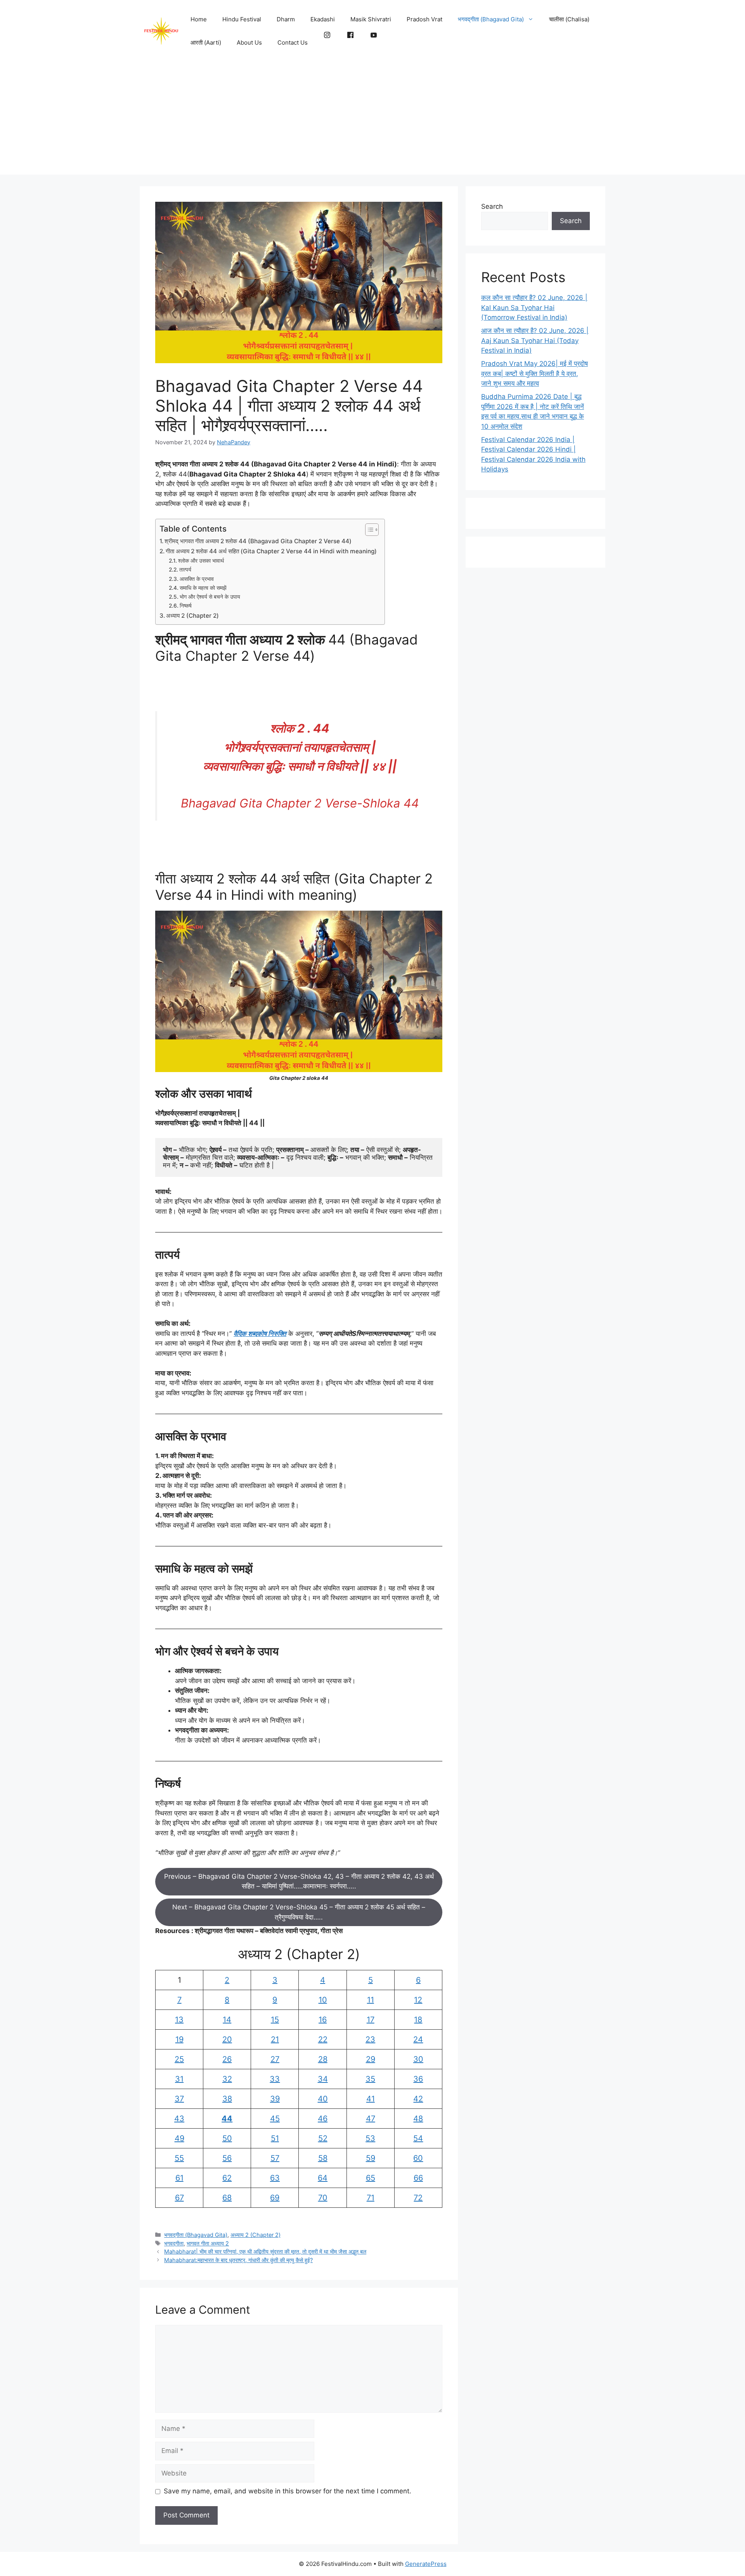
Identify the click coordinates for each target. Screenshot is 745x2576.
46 (323, 2119)
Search (492, 206)
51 (275, 2138)
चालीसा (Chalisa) (569, 19)
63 (275, 2178)
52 (323, 2138)
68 (227, 2198)
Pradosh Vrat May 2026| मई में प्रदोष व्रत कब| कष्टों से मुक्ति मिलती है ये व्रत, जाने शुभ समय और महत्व (534, 373)
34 (323, 2079)
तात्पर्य (185, 570)
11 (371, 2000)
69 (275, 2198)
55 (179, 2158)
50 (227, 2138)
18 (418, 2020)
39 (275, 2099)
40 (323, 2099)
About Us (249, 42)
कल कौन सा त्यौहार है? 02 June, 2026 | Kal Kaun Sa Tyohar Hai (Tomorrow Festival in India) (534, 307)
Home (199, 19)
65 (371, 2178)
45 (275, 2119)
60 (418, 2158)
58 (323, 2158)
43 (179, 2119)
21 (275, 2039)
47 (371, 2119)
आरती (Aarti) (206, 42)
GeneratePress (426, 2564)
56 (227, 2158)
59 (371, 2158)
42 (418, 2099)
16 (323, 2020)
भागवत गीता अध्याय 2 (208, 2243)
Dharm (286, 19)
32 (227, 2079)
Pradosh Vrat (424, 19)
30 (418, 2059)
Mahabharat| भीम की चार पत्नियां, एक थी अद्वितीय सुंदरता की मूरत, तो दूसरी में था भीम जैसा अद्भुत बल (265, 2251)
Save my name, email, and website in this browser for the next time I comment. (288, 2491)
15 (275, 2020)
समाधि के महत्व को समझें (203, 588)
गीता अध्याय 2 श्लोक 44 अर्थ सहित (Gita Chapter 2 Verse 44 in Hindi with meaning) (271, 551)
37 (179, 2099)
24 (418, 2039)
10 (323, 2000)
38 (227, 2099)
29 (371, 2059)
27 (275, 2059)
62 (227, 2178)
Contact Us (293, 42)
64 (323, 2178)
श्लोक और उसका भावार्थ (201, 561)
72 (418, 2198)
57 (275, 2158)
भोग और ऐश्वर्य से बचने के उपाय (210, 597)
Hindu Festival (242, 19)
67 (179, 2198)
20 (227, 2039)
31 (179, 2079)
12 (418, 2000)
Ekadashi (323, 19)
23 (370, 2039)
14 (227, 2020)
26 (227, 2059)
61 (179, 2178)
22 (323, 2039)
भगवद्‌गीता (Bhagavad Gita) (491, 19)
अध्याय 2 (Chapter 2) (192, 616)
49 (179, 2138)
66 (418, 2178)
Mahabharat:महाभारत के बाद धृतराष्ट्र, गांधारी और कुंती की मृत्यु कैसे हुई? (238, 2260)
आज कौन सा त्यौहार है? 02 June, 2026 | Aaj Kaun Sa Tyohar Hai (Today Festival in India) (535, 340)
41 (371, 2099)
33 (275, 2079)
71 (371, 2198)
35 (370, 2079)
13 (179, 2020)
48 (418, 2119)
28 (323, 2059)
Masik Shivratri (371, 19)
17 (371, 2020)
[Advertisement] (372, 120)
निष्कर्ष (186, 606)
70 (323, 2198)
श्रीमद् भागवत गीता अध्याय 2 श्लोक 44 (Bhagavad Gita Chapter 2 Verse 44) (258, 541)
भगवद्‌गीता (174, 2243)
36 (418, 2079)
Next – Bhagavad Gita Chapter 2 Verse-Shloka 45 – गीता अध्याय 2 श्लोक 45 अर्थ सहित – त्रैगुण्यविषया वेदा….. (299, 1912)
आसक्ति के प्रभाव (197, 579)
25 (179, 2059)
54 (418, 2138)
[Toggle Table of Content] (368, 530)
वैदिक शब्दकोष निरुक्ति (260, 1334)
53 (370, 2138)
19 (179, 2039)
